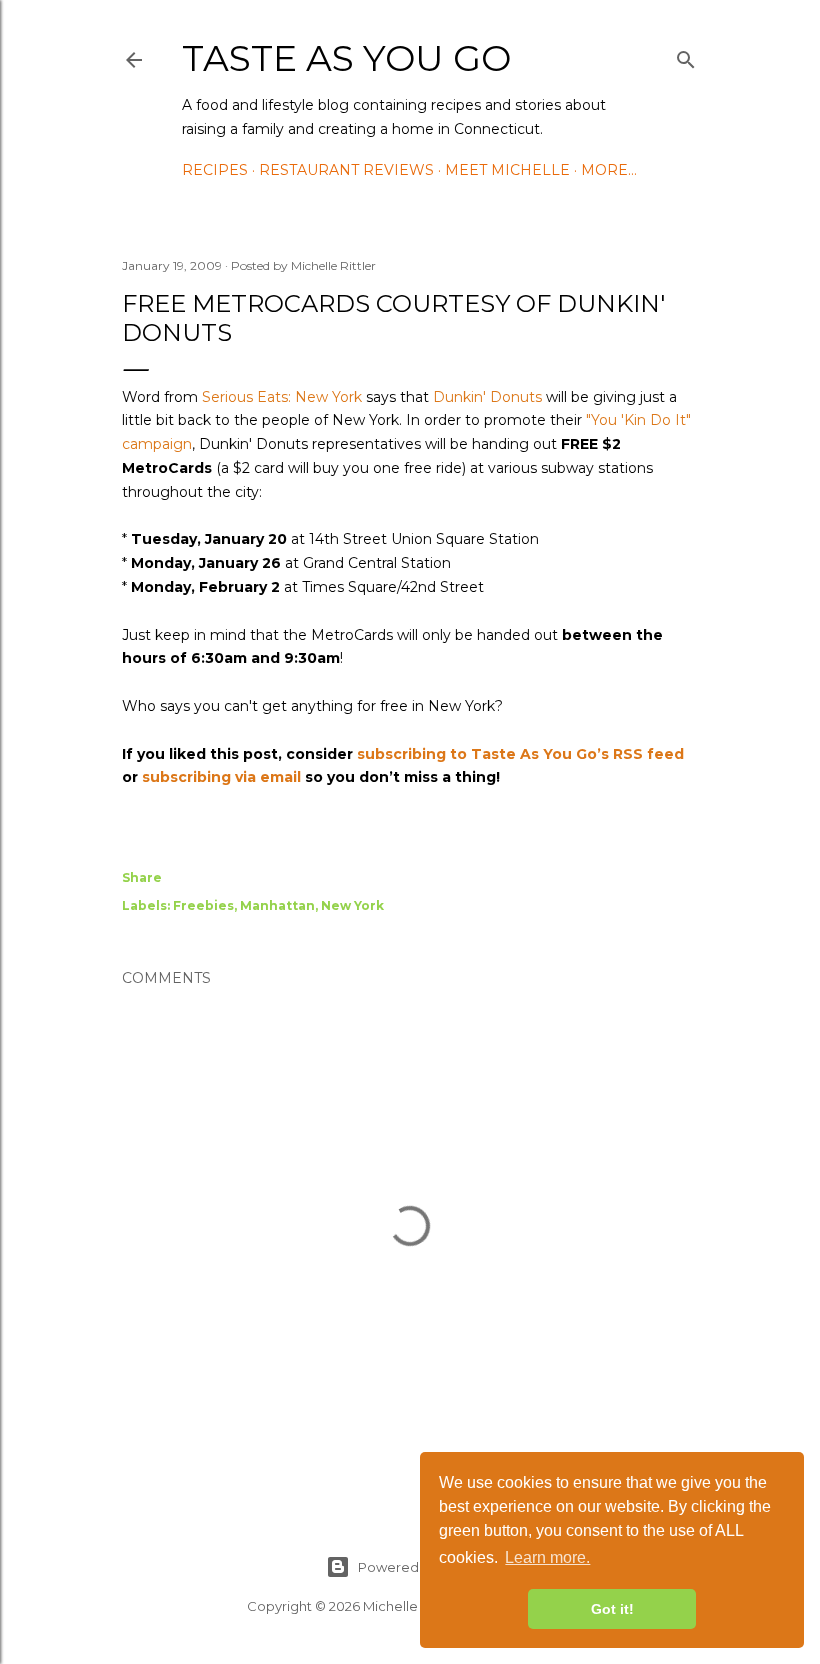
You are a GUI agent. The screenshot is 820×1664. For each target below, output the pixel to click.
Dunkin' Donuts (487, 397)
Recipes (215, 170)
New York (352, 905)
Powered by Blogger (426, 1567)
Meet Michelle (507, 170)
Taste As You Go (346, 58)
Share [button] (142, 877)
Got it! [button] (612, 1609)
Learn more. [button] (547, 1557)
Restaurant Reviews (346, 170)
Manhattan (277, 905)
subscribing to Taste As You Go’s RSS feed (520, 754)
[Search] (686, 56)
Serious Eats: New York (282, 397)
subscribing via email (221, 777)
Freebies (203, 905)
